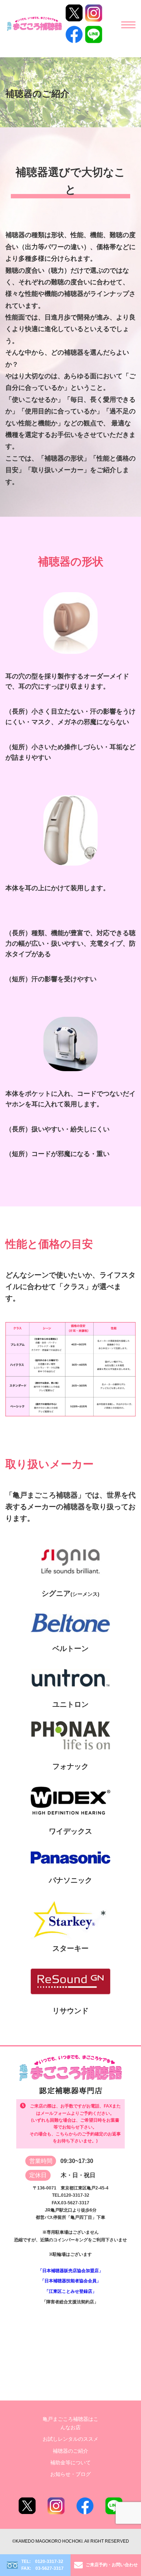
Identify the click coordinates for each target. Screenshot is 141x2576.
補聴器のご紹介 (70, 2451)
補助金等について (70, 2463)
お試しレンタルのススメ (70, 2439)
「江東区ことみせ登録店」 (70, 2291)
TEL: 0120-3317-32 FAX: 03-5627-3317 (42, 2565)
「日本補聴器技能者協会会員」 (70, 2281)
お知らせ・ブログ (70, 2474)
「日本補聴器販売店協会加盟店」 (70, 2271)
